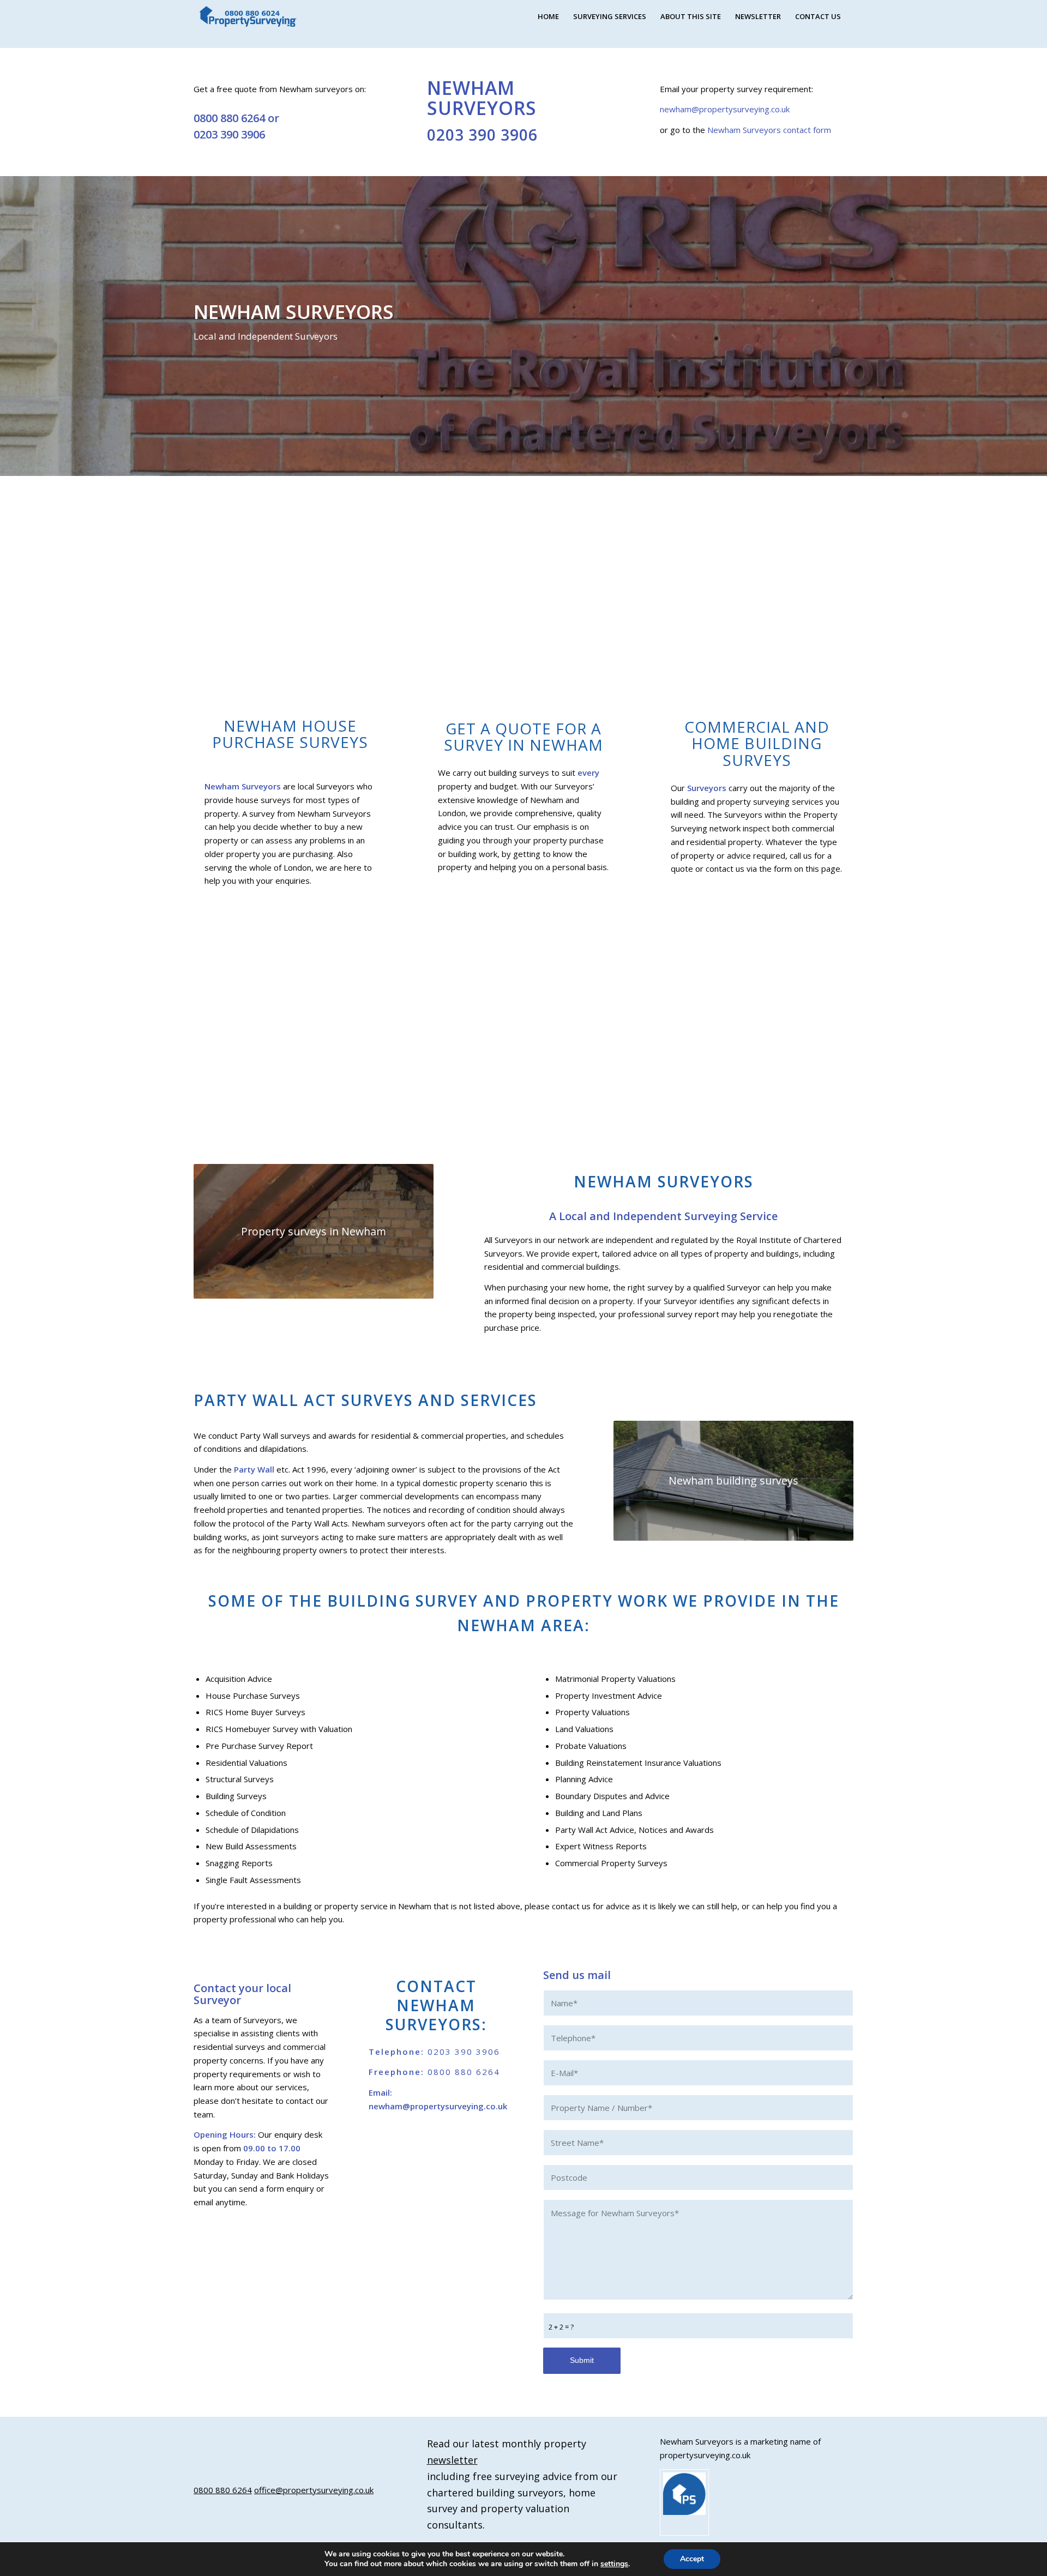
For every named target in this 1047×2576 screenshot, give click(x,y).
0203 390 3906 (229, 134)
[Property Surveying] (248, 17)
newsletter (452, 2460)
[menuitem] (548, 16)
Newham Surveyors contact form (769, 130)
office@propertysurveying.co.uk (314, 2490)
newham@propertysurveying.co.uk (725, 109)
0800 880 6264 (229, 118)
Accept (692, 2559)
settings (614, 2564)
